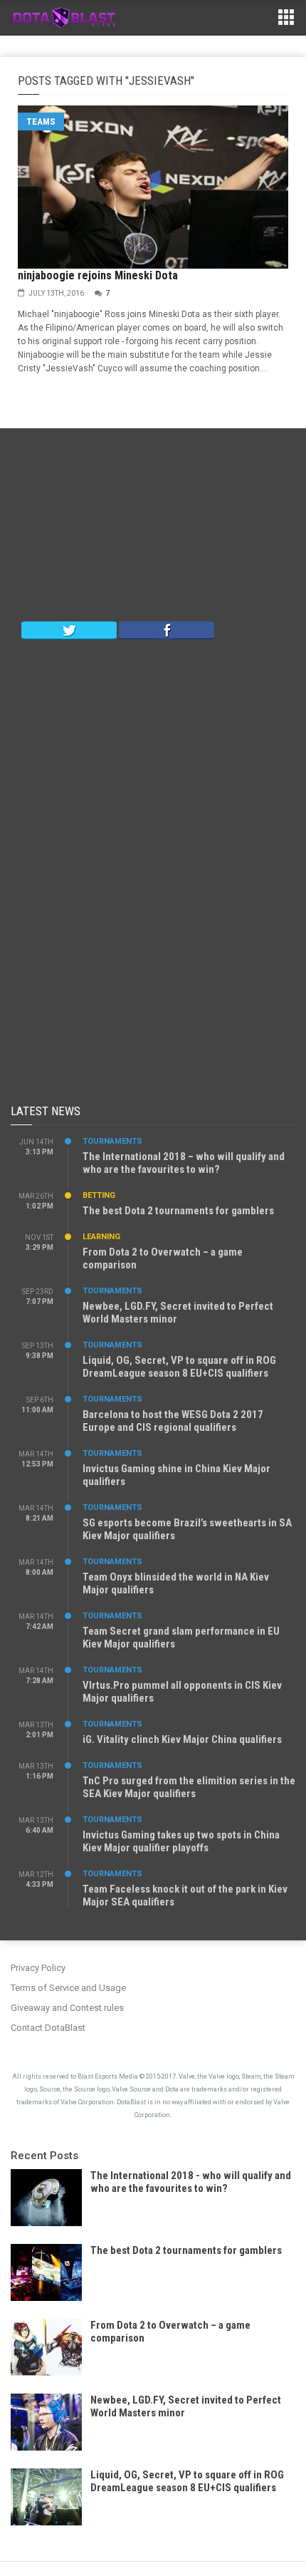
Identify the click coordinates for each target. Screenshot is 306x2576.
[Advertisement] (153, 528)
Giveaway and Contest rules (67, 2008)
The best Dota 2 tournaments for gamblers (178, 1211)
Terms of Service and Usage (68, 1988)
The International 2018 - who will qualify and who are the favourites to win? (191, 2182)
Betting (99, 1195)
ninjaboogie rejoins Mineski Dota (98, 275)
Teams (41, 121)
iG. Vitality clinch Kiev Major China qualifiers (182, 1739)
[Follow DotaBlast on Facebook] (167, 629)
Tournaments (112, 1141)
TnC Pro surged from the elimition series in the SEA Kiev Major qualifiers (189, 1787)
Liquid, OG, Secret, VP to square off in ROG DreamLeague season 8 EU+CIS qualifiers (179, 1367)
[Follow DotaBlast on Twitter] (69, 629)
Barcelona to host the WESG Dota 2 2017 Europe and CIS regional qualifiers (173, 1421)
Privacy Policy (38, 1968)
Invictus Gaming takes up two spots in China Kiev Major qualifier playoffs (181, 1841)
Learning (101, 1237)
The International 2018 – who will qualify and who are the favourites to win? (184, 1163)
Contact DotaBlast (48, 2028)
